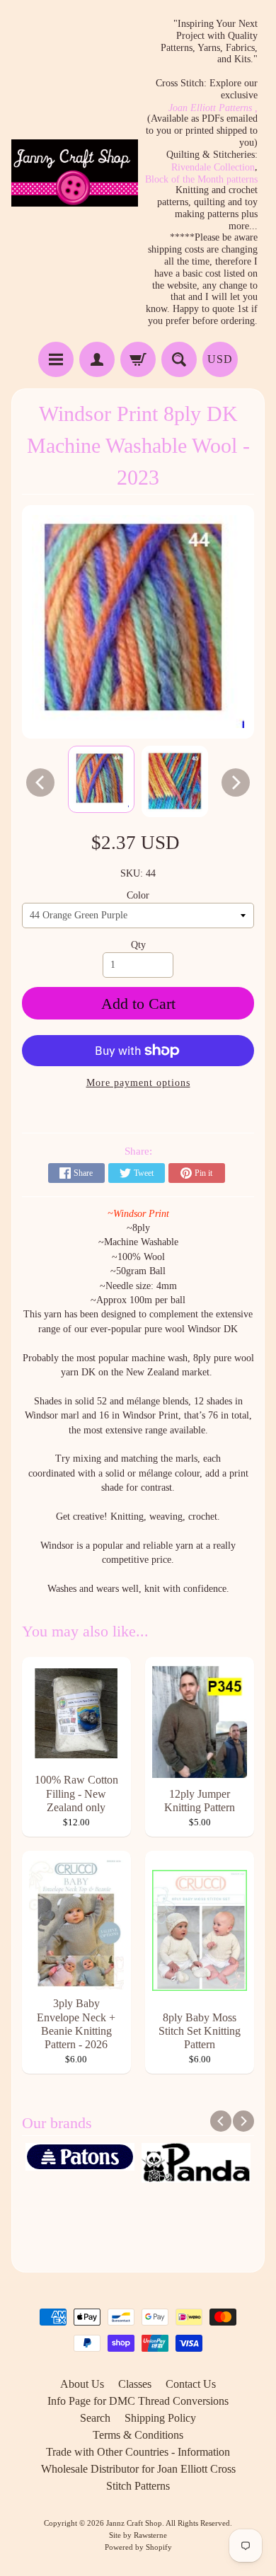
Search (95, 2418)
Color (138, 895)
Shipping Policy (160, 2418)
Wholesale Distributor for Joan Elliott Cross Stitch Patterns (138, 2477)
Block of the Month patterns (201, 180)
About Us (82, 2384)
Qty (138, 945)
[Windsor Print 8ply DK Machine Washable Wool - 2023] (101, 779)
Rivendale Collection (213, 168)
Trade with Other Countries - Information (138, 2452)
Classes (135, 2384)
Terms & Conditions (138, 2435)
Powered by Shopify (138, 2547)
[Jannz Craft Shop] (75, 173)
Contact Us (191, 2384)
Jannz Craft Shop (134, 2523)
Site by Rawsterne (138, 2535)
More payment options (138, 1083)
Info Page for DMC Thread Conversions (138, 2401)
